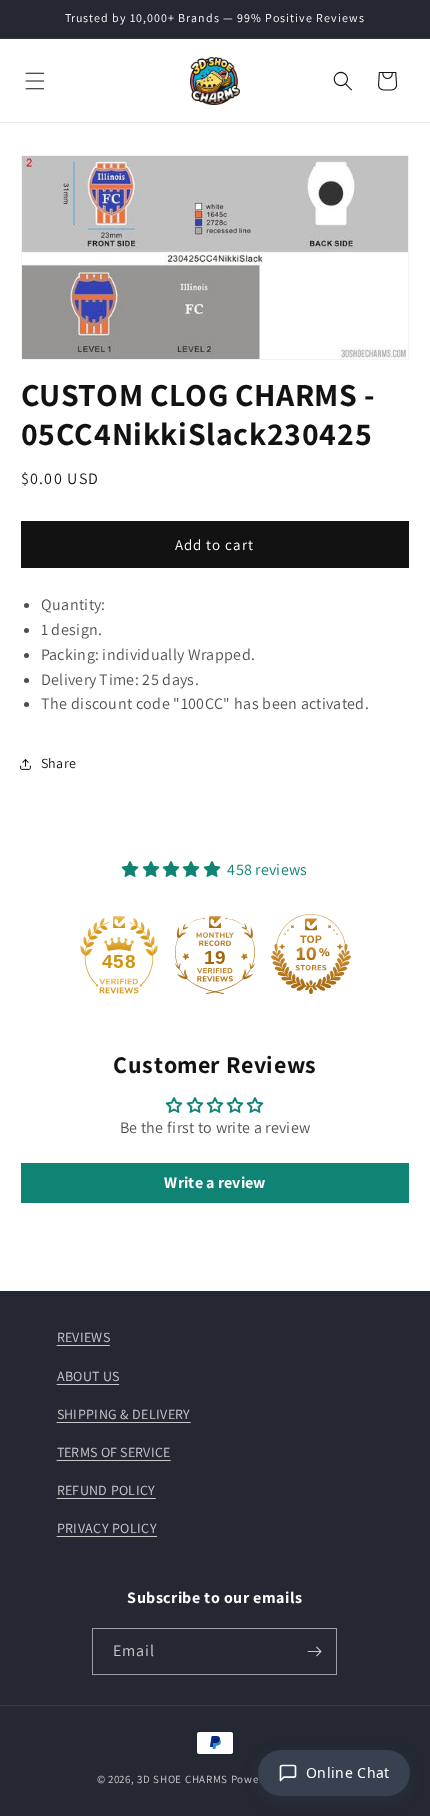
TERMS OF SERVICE (114, 1452)
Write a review (214, 1182)
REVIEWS (83, 1337)
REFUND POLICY (106, 1490)
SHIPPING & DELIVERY (124, 1414)
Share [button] (59, 763)
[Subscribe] (314, 1651)
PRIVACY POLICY (107, 1528)
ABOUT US (88, 1376)
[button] (35, 81)
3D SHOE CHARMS (182, 1779)
